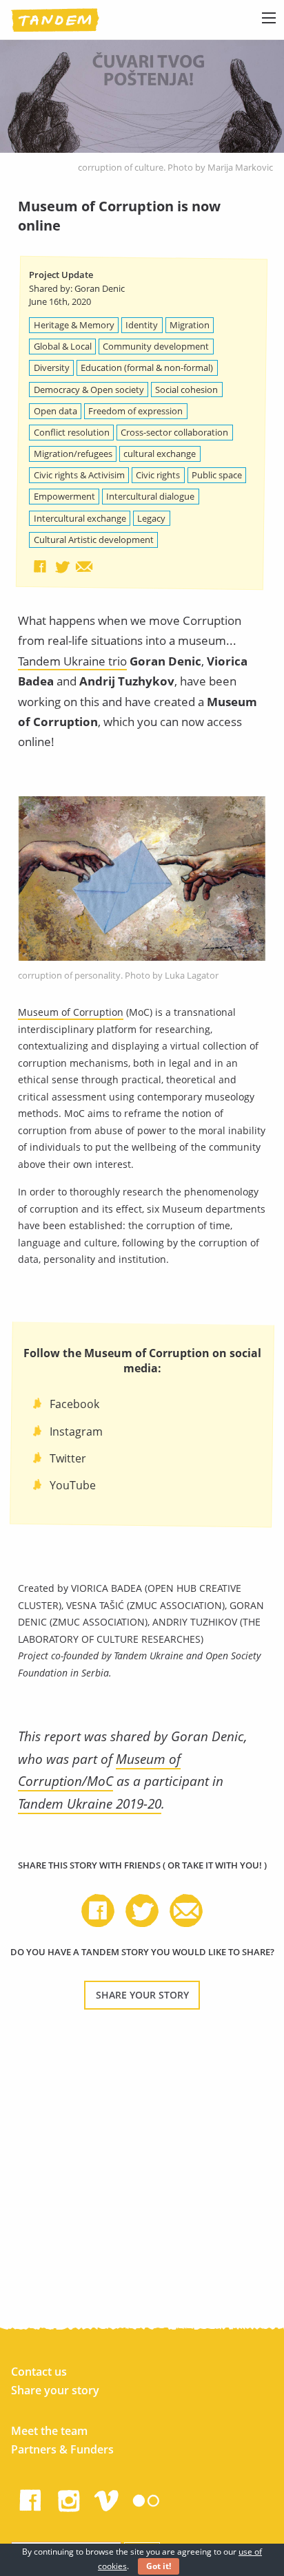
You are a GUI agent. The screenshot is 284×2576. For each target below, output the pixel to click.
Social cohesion (186, 390)
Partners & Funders (62, 2449)
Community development (156, 346)
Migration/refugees (73, 454)
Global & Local (63, 346)
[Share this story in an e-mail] (84, 566)
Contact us (39, 2372)
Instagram (76, 1431)
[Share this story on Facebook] (40, 566)
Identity (142, 325)
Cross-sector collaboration (174, 432)
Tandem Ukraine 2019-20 (90, 1803)
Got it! (159, 2566)
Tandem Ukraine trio (72, 661)
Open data (55, 411)
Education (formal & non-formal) (147, 368)
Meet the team (49, 2431)
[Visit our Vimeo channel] (108, 2498)
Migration (190, 325)
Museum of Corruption (71, 1012)
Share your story (142, 1995)
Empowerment (64, 496)
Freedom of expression (135, 411)
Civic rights (158, 475)
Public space (217, 475)
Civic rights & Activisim (79, 475)
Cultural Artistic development (94, 540)
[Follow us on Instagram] (69, 2498)
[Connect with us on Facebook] (30, 2498)
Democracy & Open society (89, 390)
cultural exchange (160, 454)
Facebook (74, 1404)
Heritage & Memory (74, 325)
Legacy (151, 518)
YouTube (73, 1485)
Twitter (68, 1458)
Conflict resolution (72, 432)
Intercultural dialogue (150, 496)
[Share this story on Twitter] (62, 566)
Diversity (52, 368)
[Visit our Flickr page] (146, 2498)
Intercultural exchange (80, 518)
